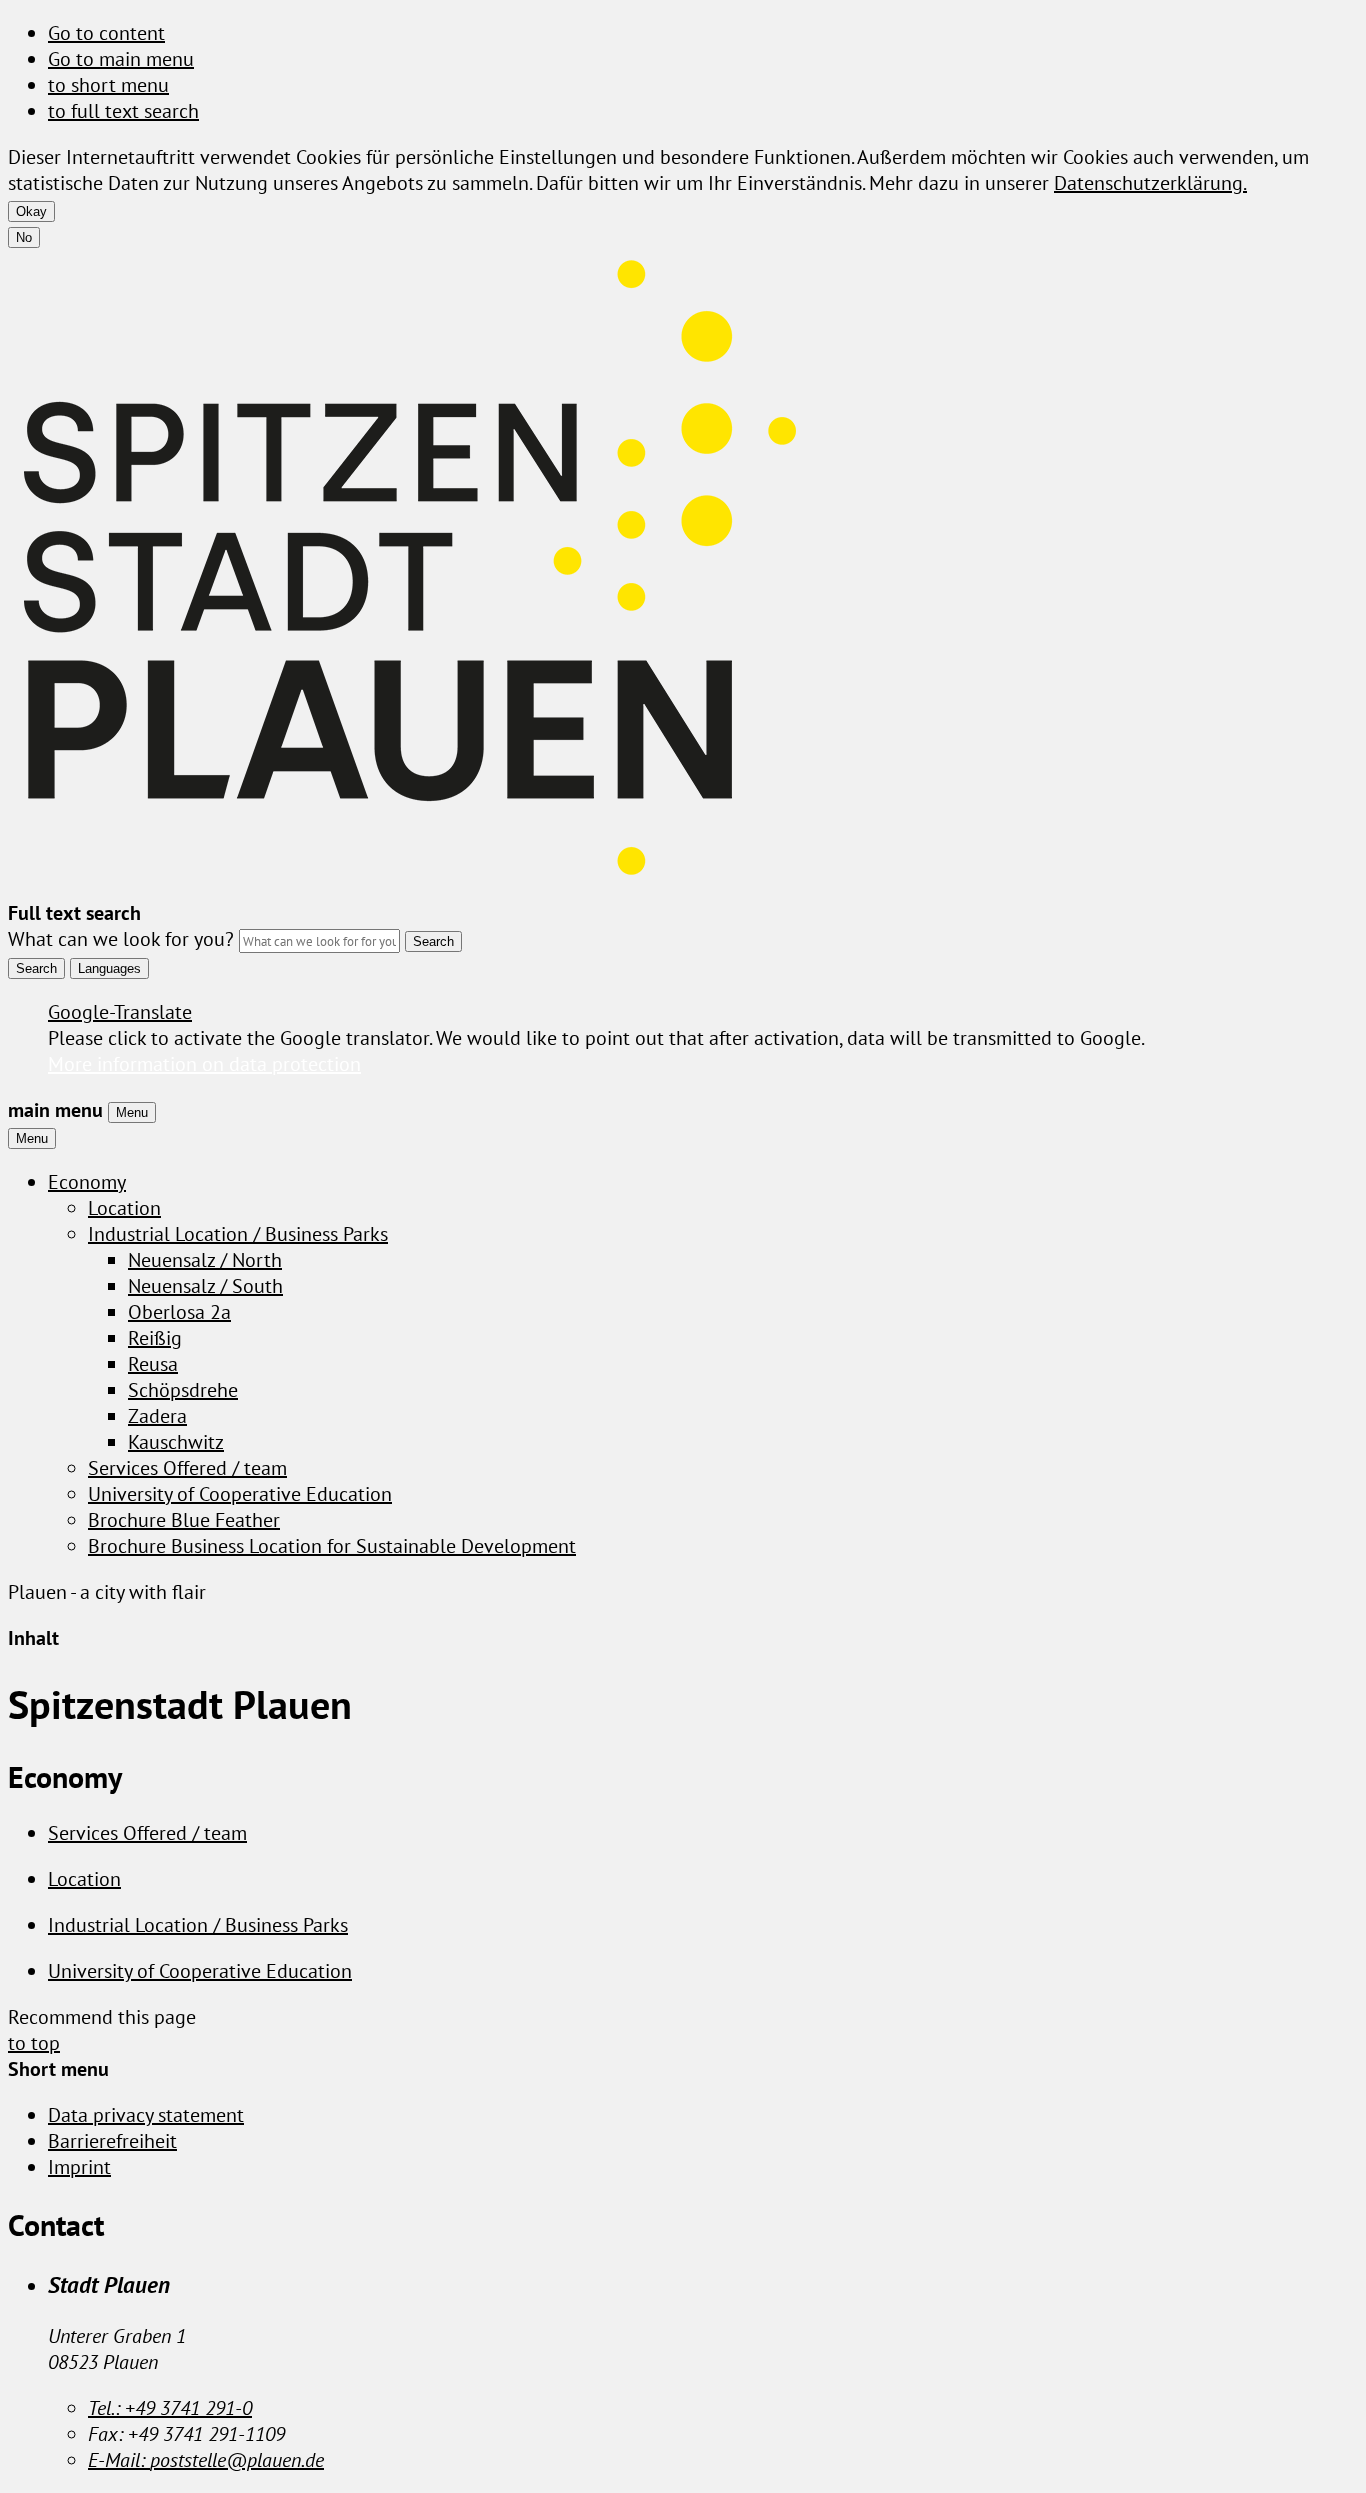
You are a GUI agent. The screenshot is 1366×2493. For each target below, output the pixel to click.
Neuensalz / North (205, 1260)
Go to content (106, 33)
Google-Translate (120, 1012)
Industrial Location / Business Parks (238, 1234)
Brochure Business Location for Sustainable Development (332, 1546)
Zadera (157, 1416)
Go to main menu (121, 59)
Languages (109, 968)
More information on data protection (204, 1064)
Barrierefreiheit (112, 2141)
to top (34, 2043)
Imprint (79, 2167)
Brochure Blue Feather (184, 1520)
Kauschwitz (176, 1442)
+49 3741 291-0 (170, 2408)
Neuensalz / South (205, 1286)
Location (124, 1208)
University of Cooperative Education (240, 1494)
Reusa (153, 1364)
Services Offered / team (187, 1468)
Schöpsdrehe (183, 1390)
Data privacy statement (146, 2115)
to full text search (123, 111)
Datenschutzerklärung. (1150, 183)
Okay (31, 211)
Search (36, 968)
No (24, 237)
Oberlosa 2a (179, 1312)
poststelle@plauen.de (206, 2460)
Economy (87, 1182)
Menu (132, 1112)
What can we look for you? (121, 939)
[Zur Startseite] (408, 887)
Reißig (155, 1338)
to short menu (108, 85)
